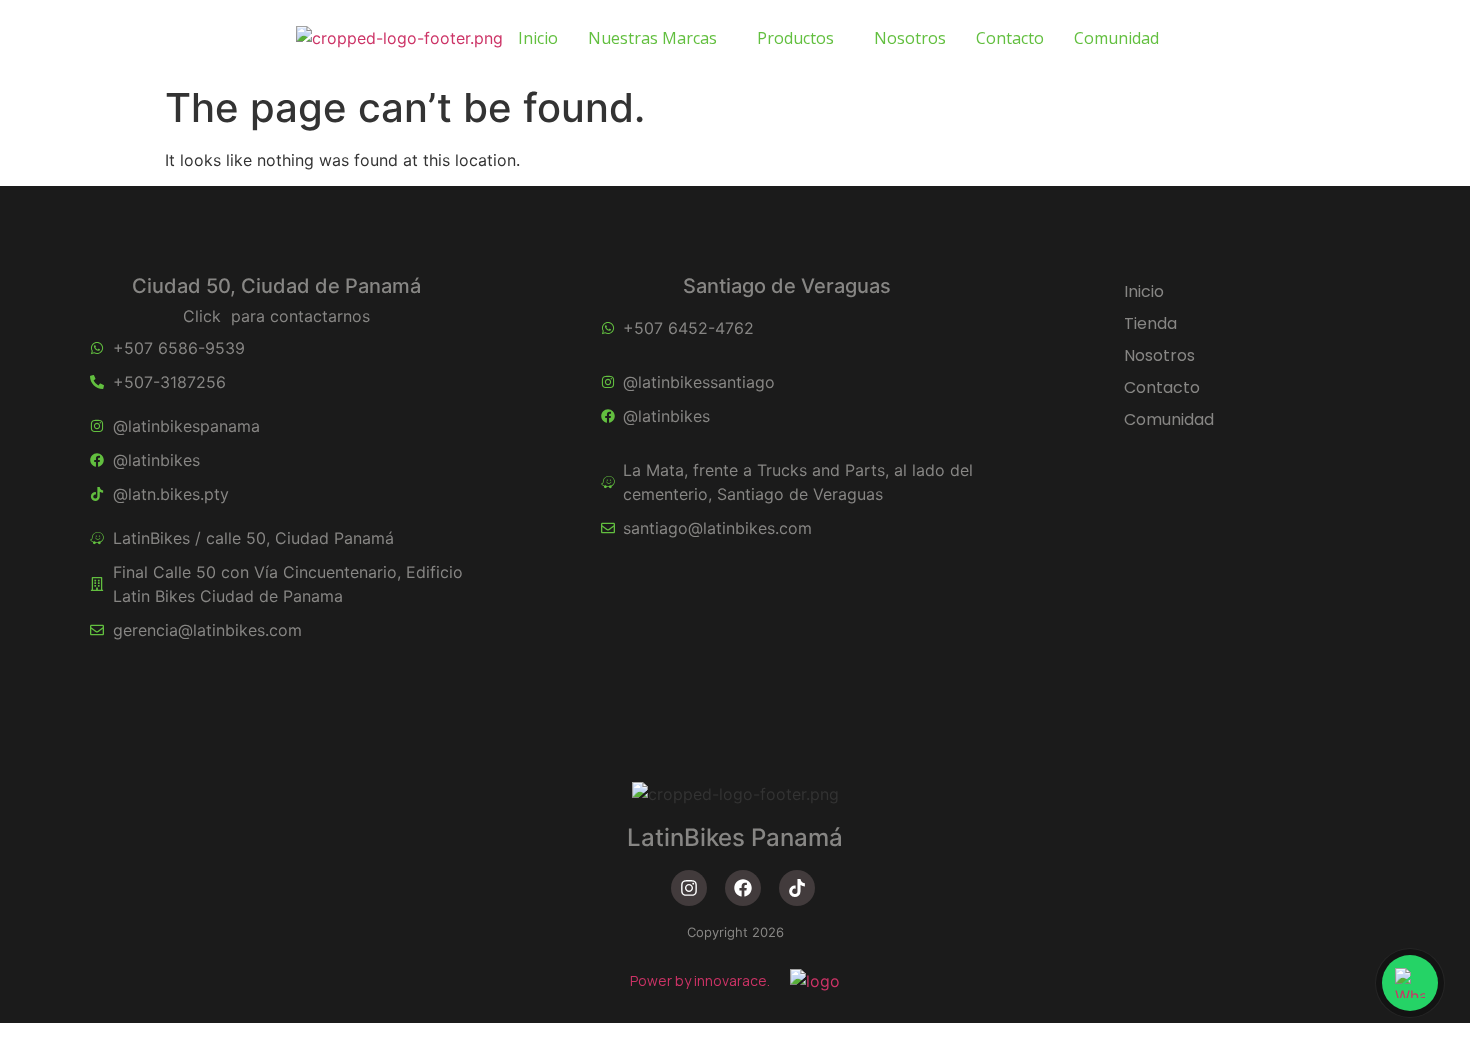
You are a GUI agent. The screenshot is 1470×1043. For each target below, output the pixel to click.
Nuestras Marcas (652, 38)
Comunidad (1116, 38)
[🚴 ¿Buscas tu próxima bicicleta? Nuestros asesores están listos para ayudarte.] (1410, 983)
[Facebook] (743, 888)
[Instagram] (689, 888)
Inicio (538, 38)
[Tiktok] (797, 888)
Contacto (1010, 38)
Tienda (1150, 323)
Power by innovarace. (700, 980)
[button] (657, 38)
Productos (795, 38)
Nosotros (910, 38)
